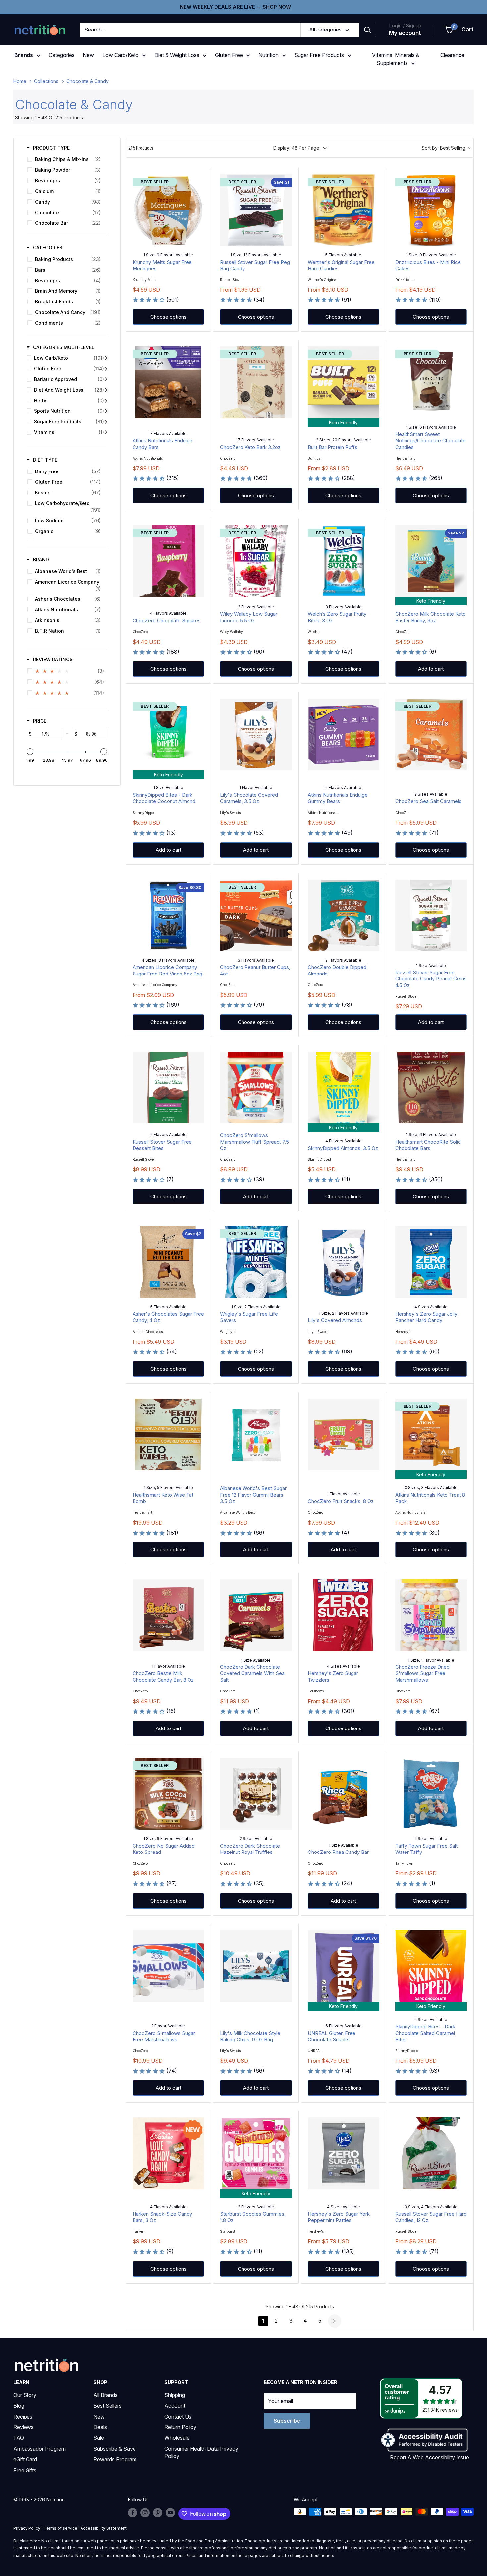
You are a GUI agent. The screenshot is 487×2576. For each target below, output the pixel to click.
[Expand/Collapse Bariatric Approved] (106, 379)
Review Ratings (53, 659)
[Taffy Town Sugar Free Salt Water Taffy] (431, 1794)
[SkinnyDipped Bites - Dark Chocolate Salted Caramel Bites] (431, 1966)
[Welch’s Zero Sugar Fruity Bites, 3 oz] (344, 561)
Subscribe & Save (115, 2449)
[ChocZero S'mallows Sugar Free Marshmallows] (168, 1966)
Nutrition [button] (269, 55)
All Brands (106, 2395)
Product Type (51, 148)
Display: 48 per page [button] (296, 148)
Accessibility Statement (104, 2528)
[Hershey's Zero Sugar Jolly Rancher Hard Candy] (431, 1262)
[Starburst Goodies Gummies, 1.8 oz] (256, 2153)
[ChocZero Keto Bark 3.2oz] (256, 382)
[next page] (335, 2321)
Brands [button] (24, 55)
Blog (19, 2406)
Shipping (175, 2395)
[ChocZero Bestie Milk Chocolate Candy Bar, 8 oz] (168, 1615)
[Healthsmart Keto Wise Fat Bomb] (168, 1434)
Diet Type (45, 460)
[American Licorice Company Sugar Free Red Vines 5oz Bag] (168, 915)
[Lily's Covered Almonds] (344, 1262)
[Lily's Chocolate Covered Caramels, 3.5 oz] (256, 734)
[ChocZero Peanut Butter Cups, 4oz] (256, 915)
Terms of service (60, 2528)
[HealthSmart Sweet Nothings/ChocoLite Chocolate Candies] (431, 382)
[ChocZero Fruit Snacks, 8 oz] (344, 1434)
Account (175, 2406)
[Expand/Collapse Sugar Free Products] (106, 422)
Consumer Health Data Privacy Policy (201, 2452)
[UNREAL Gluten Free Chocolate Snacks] (344, 1966)
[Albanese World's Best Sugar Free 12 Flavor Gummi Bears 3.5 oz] (256, 1434)
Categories (62, 55)
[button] (459, 30)
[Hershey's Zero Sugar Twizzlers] (344, 1615)
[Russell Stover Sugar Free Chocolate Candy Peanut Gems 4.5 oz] (431, 915)
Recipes (23, 2417)
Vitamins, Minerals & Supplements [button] (396, 59)
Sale (99, 2438)
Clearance (452, 55)
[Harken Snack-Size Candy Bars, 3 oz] (168, 2153)
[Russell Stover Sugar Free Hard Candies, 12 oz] (431, 2153)
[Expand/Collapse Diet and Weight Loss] (106, 390)
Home (20, 81)
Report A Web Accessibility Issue (430, 2457)
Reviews (24, 2427)
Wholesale (177, 2438)
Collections (46, 81)
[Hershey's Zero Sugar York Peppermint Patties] (344, 2153)
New (88, 55)
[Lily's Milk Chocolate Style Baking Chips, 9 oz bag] (256, 1966)
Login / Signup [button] (405, 25)
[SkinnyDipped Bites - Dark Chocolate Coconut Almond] (168, 734)
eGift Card (25, 2459)
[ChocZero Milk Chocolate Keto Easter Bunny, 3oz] (431, 561)
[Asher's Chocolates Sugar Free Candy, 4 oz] (168, 1262)
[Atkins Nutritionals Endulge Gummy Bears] (344, 734)
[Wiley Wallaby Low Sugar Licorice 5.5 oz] (256, 561)
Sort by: (444, 148)
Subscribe (287, 2421)
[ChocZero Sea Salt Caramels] (431, 734)
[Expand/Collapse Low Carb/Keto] (106, 358)
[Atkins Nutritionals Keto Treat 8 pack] (431, 1434)
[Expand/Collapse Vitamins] (106, 432)
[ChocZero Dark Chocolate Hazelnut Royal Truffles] (256, 1794)
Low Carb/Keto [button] (121, 55)
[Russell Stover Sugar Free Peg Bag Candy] (256, 210)
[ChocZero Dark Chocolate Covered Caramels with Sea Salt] (256, 1615)
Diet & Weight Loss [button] (177, 55)
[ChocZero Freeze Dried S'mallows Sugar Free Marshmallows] (431, 1615)
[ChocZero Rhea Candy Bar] (344, 1794)
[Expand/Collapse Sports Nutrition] (106, 411)
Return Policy (180, 2427)
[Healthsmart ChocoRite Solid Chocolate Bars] (431, 1088)
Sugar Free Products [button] (319, 55)
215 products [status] (141, 148)
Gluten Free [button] (229, 55)
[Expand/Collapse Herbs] (106, 401)
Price (40, 721)
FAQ (19, 2438)
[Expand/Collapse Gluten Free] (106, 369)
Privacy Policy (27, 2528)
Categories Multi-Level (64, 347)
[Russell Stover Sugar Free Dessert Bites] (168, 1088)
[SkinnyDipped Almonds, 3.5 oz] (344, 1088)
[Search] (367, 30)
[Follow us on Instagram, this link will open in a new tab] (145, 2512)
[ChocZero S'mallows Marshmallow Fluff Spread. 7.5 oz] (256, 1088)
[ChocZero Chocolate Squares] (168, 561)
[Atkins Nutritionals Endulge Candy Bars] (168, 382)
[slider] (30, 752)
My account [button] (405, 33)
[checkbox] (66, 159)
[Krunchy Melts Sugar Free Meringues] (168, 210)
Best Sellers (108, 2406)
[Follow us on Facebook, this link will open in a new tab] (133, 2512)
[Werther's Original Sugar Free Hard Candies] (344, 210)
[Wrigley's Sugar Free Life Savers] (256, 1262)
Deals (100, 2427)
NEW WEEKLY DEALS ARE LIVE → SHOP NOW (235, 7)
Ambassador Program (39, 2449)
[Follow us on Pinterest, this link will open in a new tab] (158, 2512)
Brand (41, 560)
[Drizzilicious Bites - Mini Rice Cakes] (431, 210)
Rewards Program (115, 2459)
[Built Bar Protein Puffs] (344, 382)
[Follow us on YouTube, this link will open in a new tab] (170, 2512)
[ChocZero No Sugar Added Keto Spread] (168, 1794)
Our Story (25, 2395)
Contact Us (178, 2417)
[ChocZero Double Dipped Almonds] (344, 915)
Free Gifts (25, 2470)
